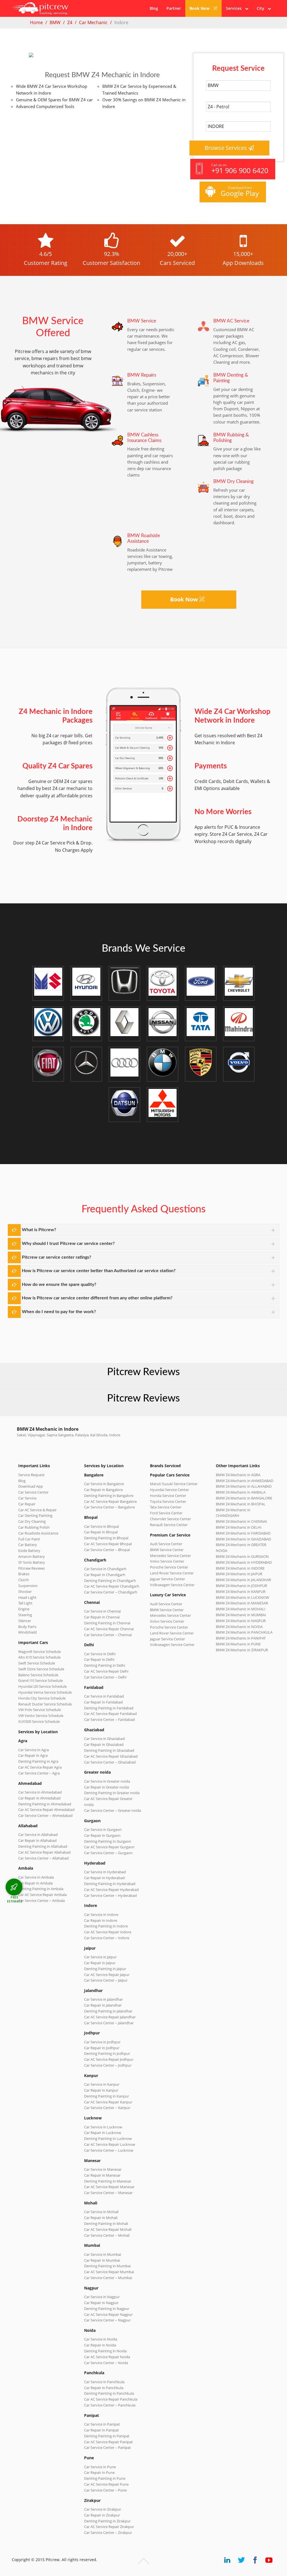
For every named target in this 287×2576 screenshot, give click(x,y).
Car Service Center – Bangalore (109, 1507)
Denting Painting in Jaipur (105, 1969)
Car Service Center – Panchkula (110, 2405)
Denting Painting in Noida (105, 2351)
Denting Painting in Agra (38, 1761)
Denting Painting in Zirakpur (107, 2521)
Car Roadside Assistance (38, 1533)
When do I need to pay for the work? (59, 1312)
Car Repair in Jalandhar (103, 2005)
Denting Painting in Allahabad (43, 1846)
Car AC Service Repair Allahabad (44, 1852)
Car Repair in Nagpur (101, 2303)
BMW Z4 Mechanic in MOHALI (241, 1609)
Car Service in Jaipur (100, 1957)
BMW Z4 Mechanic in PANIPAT (241, 1638)
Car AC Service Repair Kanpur (108, 2102)
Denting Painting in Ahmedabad (45, 1804)
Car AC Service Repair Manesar (109, 2187)
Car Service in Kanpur (102, 2084)
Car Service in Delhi (100, 1654)
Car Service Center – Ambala (41, 1900)
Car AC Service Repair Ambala (42, 1895)
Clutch (24, 1580)
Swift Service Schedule (37, 1663)
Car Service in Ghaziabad (104, 1739)
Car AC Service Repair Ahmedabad (46, 1810)
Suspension (28, 1586)
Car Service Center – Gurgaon (108, 1853)
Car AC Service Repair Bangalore (110, 1501)
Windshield (27, 1632)
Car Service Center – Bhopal (107, 1550)
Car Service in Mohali (101, 2212)
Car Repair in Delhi (99, 1659)
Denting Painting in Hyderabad (110, 1884)
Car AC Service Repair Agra (40, 1767)
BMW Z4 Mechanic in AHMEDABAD (245, 1481)
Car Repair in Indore (101, 1920)
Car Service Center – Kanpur (107, 2108)
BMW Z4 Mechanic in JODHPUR (241, 1586)
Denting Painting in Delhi (105, 1665)
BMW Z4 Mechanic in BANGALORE (244, 1498)
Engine (24, 1609)
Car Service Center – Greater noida (113, 1810)
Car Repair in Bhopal (101, 1532)
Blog (154, 8)
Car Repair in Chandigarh (105, 1575)
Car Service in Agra (33, 1750)
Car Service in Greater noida (107, 1781)
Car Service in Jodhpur (102, 2042)
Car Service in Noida (101, 2339)
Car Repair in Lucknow (103, 2133)
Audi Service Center (166, 1544)
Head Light (27, 1597)
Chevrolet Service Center (170, 1519)
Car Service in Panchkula (104, 2382)
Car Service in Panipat (102, 2424)
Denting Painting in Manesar (108, 2181)
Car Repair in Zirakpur (102, 2515)
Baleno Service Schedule (38, 1675)
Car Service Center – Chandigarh (111, 1592)
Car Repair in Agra (33, 1755)
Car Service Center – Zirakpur (108, 2533)
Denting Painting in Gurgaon (108, 1841)
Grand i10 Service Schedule (40, 1680)
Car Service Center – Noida (106, 2363)
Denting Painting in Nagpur (107, 2309)
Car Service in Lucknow (103, 2127)
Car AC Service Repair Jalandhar (110, 2017)
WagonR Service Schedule (40, 1652)
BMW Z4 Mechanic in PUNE (238, 1644)
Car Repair (27, 1504)
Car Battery (28, 1545)
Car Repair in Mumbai (102, 2260)
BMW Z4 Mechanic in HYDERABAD (244, 1562)
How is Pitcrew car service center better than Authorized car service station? (99, 1271)
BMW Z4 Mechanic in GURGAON (242, 1556)
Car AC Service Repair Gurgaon (109, 1847)
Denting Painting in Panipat (107, 2436)
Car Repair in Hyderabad (104, 1878)
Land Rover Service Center (172, 1573)
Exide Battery (29, 1551)
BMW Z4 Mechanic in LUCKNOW (242, 1597)
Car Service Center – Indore (107, 1938)
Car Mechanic (93, 22)
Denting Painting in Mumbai (107, 2266)
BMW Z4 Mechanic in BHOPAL (241, 1504)
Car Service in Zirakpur (103, 2509)
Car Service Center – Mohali (107, 2235)
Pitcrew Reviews (143, 1372)
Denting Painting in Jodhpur (107, 2053)
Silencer (25, 1621)
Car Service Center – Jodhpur (108, 2065)
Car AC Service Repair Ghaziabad (111, 1756)
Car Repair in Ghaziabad (104, 1744)
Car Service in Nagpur (102, 2297)
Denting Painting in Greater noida (112, 1793)
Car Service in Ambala (36, 1877)
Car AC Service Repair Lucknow (110, 2144)
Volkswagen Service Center (172, 1585)
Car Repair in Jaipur (100, 1963)
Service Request (31, 1475)
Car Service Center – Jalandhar (109, 2023)
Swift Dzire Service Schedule (41, 1669)
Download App (31, 1486)
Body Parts (27, 1627)
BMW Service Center (167, 1550)
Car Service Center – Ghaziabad (110, 1762)
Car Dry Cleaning (32, 1521)
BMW (55, 22)
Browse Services (226, 148)
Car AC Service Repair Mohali (108, 2229)
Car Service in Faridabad (104, 1696)
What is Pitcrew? (39, 1230)
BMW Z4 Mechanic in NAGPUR (241, 1621)
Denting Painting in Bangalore (109, 1496)
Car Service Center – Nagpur (107, 2320)
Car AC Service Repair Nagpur (108, 2314)
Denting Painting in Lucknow (108, 2138)
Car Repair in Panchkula (104, 2388)
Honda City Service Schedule (42, 1698)
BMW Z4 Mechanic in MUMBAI (241, 1615)
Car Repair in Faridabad (103, 1702)
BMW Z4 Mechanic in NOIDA (239, 1627)
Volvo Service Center (167, 1561)
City (262, 8)
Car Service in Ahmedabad (40, 1792)
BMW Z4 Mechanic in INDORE (240, 1568)
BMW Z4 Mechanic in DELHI (239, 1527)
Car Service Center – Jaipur (106, 1980)
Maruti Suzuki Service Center (174, 1484)
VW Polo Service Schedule (40, 1710)
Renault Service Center (169, 1525)
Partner (174, 8)
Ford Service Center (166, 1513)
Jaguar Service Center (167, 1579)
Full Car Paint (29, 1539)
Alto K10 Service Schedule (39, 1657)
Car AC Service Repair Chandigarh (112, 1586)
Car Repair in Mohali (101, 2218)
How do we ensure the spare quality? (59, 1284)
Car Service (27, 1498)
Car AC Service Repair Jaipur (107, 1975)
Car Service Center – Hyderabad (110, 1895)
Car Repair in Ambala (35, 1883)
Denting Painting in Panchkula (109, 2393)
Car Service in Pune (100, 2467)
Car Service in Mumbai (103, 2254)
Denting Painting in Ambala (41, 1889)
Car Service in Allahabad (38, 1835)
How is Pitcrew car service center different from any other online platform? (97, 1298)
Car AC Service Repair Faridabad (110, 1714)
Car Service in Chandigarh (105, 1569)
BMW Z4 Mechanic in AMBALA (241, 1492)
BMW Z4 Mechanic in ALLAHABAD (244, 1486)
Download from (240, 192)
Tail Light (25, 1603)
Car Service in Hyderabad (105, 1872)
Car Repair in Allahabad (37, 1840)
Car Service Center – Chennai (108, 1635)
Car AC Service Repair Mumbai (109, 2272)
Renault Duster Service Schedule (45, 1704)
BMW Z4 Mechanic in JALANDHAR (243, 1580)
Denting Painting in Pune (105, 2478)
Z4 (70, 22)
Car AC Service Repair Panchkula (111, 2399)
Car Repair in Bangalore (103, 1490)
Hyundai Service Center (169, 1490)
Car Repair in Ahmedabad (39, 1798)
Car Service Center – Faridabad (109, 1719)
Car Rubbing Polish (34, 1527)
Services (235, 8)
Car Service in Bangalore (104, 1484)
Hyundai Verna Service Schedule (45, 1692)
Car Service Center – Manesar (108, 2193)
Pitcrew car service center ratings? (56, 1257)
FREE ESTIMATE (15, 1899)
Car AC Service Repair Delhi (106, 1671)
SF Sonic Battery (32, 1562)
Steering (25, 1615)
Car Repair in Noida (100, 2345)
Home (36, 22)
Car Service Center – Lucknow (109, 2150)
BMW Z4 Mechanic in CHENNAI (241, 1521)
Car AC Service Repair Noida (107, 2357)
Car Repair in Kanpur (101, 2090)
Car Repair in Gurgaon (102, 1835)
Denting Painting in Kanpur (107, 2096)
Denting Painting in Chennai (107, 1623)
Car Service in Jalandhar (103, 1999)
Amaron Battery (32, 1556)
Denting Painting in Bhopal (106, 1538)
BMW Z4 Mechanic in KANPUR (241, 1592)
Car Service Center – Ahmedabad (45, 1815)
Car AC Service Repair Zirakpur (109, 2527)
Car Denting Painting (35, 1515)
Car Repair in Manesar (102, 2175)
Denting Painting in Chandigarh (110, 1581)
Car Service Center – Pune (105, 2490)
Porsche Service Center (169, 1567)
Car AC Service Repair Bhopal (108, 1544)
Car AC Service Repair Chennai (109, 1629)
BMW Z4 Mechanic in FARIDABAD (243, 1533)
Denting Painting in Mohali (106, 2224)
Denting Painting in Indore (106, 1926)
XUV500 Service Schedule (39, 1721)
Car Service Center (33, 1492)
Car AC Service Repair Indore (108, 1932)
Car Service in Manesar (103, 2169)
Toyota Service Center (168, 1501)
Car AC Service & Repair (37, 1510)
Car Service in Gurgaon (103, 1829)
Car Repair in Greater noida (107, 1787)
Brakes (24, 1574)
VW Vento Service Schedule (41, 1716)
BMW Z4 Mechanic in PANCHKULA (244, 1632)
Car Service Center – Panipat (107, 2447)
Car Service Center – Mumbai (108, 2278)
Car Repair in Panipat (101, 2430)
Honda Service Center (168, 1496)
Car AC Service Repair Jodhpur (109, 2059)
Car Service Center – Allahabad (43, 1858)
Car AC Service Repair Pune (106, 2484)
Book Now (200, 8)
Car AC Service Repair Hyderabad (111, 1890)
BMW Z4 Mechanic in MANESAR (242, 1603)
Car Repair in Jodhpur (102, 2048)
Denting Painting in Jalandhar (108, 2011)
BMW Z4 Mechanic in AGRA (238, 1475)
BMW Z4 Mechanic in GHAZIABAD (243, 1539)
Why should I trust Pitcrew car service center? (68, 1244)
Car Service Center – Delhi (105, 1677)
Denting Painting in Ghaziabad (109, 1750)
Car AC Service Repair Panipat (108, 2442)
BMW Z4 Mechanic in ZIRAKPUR (242, 1650)
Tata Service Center (166, 1507)
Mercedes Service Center (170, 1556)
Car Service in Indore (101, 1915)
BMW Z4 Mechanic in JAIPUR (239, 1574)
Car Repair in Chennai (102, 1617)
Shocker (25, 1592)
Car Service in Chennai (102, 1611)
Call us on (240, 169)
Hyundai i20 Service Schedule (42, 1686)
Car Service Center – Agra (39, 1773)
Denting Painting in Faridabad (109, 1708)
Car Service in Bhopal (101, 1526)
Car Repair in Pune (99, 2472)
